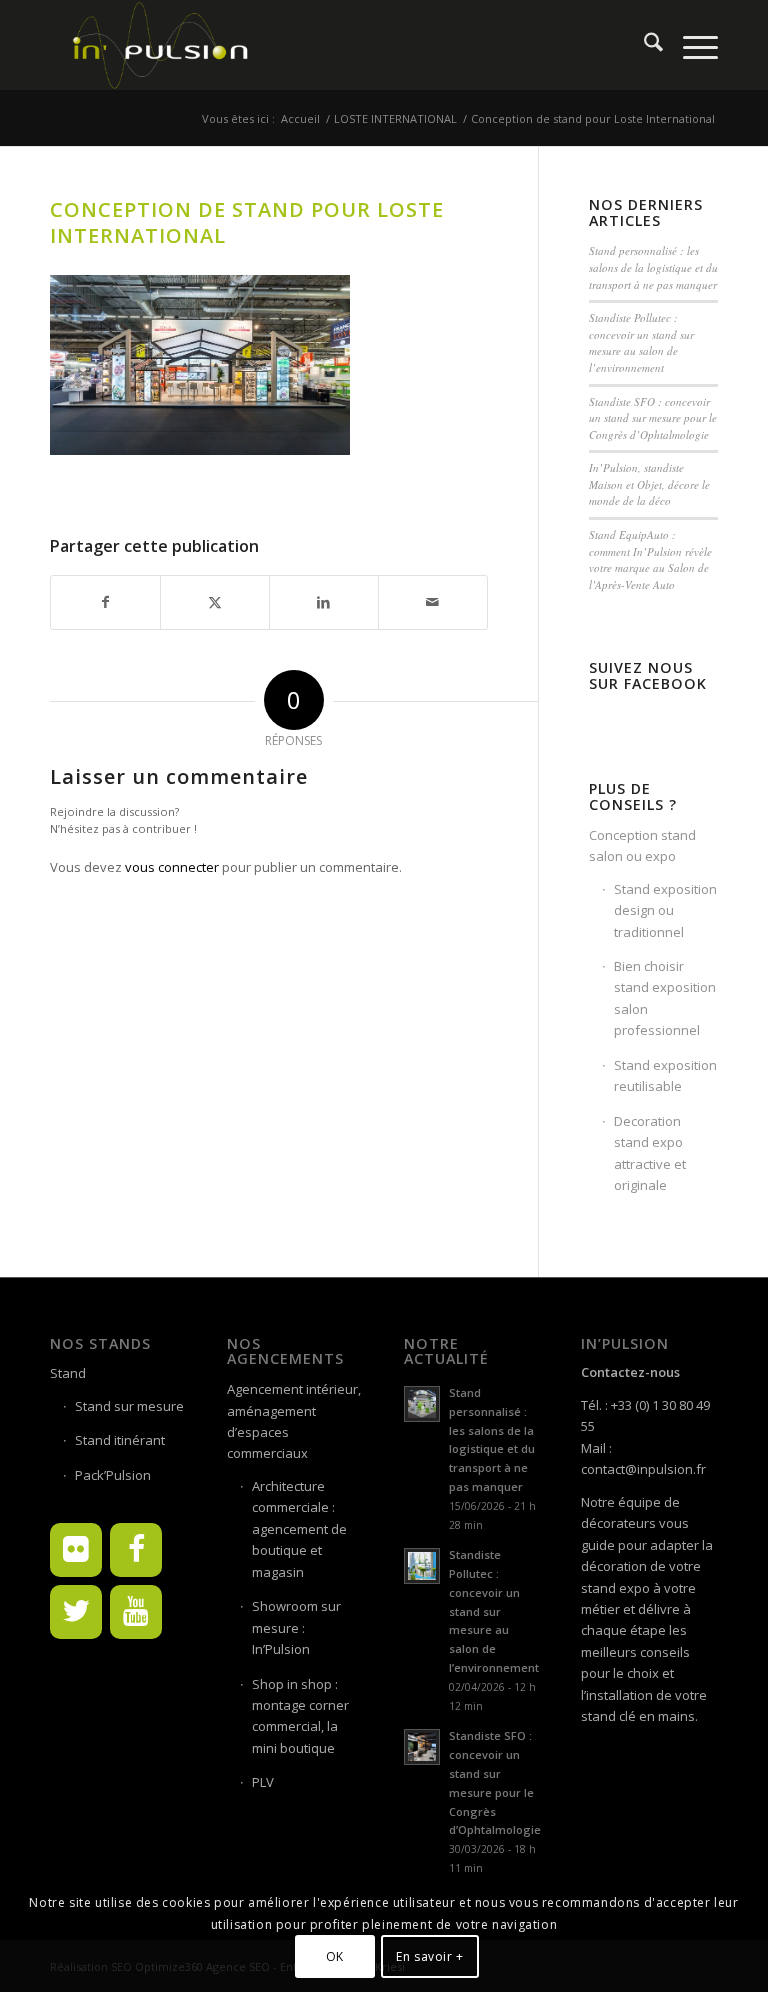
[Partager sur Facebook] (105, 602)
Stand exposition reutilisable (665, 1075)
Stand (68, 1373)
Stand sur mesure (129, 1406)
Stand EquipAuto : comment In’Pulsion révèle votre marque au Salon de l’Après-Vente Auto (650, 559)
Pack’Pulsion (113, 1475)
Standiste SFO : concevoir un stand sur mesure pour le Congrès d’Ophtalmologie (653, 418)
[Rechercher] (643, 45)
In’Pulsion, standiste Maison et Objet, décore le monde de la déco (649, 484)
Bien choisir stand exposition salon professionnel (665, 998)
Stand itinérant (120, 1440)
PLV (263, 1782)
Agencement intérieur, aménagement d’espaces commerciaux (294, 1421)
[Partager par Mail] (433, 602)
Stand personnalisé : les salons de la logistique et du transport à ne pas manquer (653, 267)
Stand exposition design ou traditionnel (665, 910)
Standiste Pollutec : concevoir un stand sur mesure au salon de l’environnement (641, 342)
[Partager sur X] (215, 602)
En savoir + (430, 1956)
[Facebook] (136, 1550)
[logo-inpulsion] (159, 45)
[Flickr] (76, 1550)
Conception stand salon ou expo (642, 845)
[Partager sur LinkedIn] (324, 602)
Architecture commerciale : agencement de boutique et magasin (299, 1529)
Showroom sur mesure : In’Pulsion (296, 1627)
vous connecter (172, 867)
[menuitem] (643, 45)
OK (335, 1956)
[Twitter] (76, 1612)
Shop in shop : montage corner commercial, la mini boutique (300, 1716)
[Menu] (690, 45)
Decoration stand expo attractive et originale (650, 1153)
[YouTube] (136, 1612)
